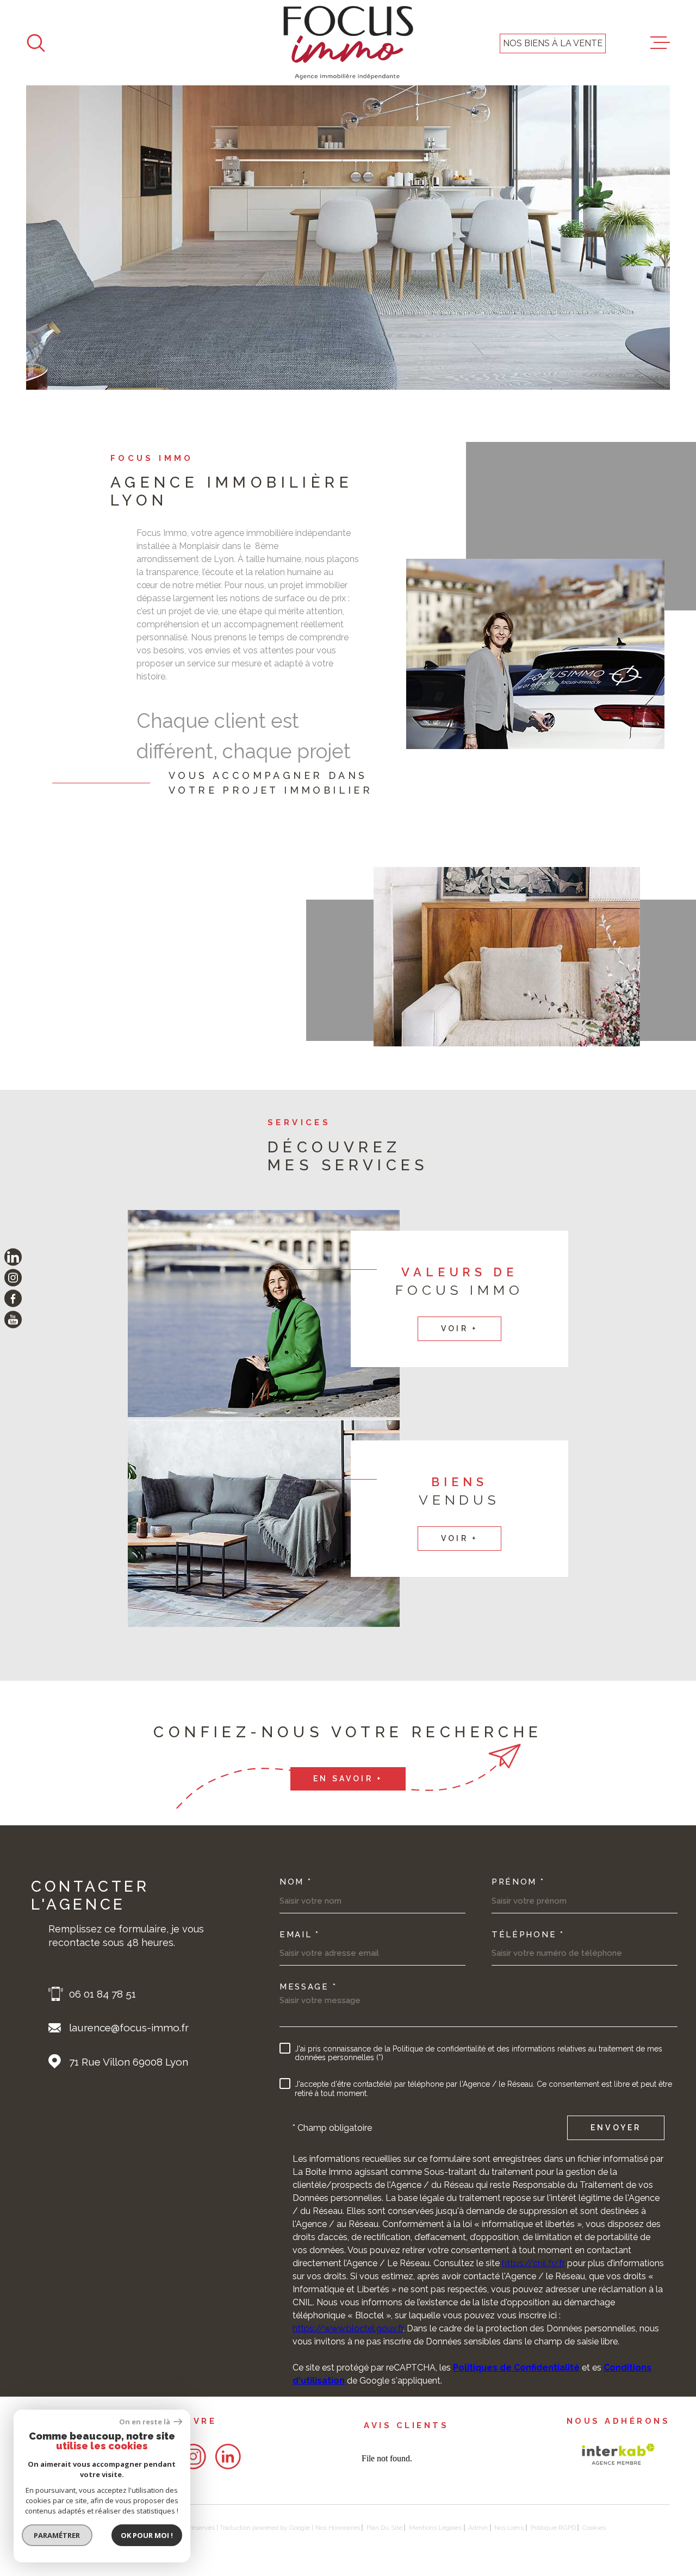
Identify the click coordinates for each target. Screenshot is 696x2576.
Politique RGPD (553, 2528)
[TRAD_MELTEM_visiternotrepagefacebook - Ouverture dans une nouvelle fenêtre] (13, 1299)
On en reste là (145, 2422)
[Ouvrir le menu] (660, 43)
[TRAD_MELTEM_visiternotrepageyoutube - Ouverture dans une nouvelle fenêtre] (13, 1319)
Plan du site (384, 2528)
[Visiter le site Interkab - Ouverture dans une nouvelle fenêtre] (618, 2454)
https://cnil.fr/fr (533, 2263)
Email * (300, 1935)
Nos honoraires (338, 2528)
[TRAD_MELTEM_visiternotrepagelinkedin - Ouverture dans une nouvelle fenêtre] (13, 1257)
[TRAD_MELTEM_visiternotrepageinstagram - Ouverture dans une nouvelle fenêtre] (13, 1277)
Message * (308, 1987)
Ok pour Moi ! (147, 2535)
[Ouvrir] (36, 43)
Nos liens (509, 2528)
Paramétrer (57, 2535)
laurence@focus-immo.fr (129, 2028)
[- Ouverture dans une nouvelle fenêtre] (193, 2456)
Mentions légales (435, 2528)
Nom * (296, 1882)
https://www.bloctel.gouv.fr (348, 2328)
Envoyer (616, 2128)
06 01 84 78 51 (102, 1994)
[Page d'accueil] (348, 43)
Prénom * (518, 1882)
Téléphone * (528, 1935)
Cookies (594, 2528)
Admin (478, 2528)
